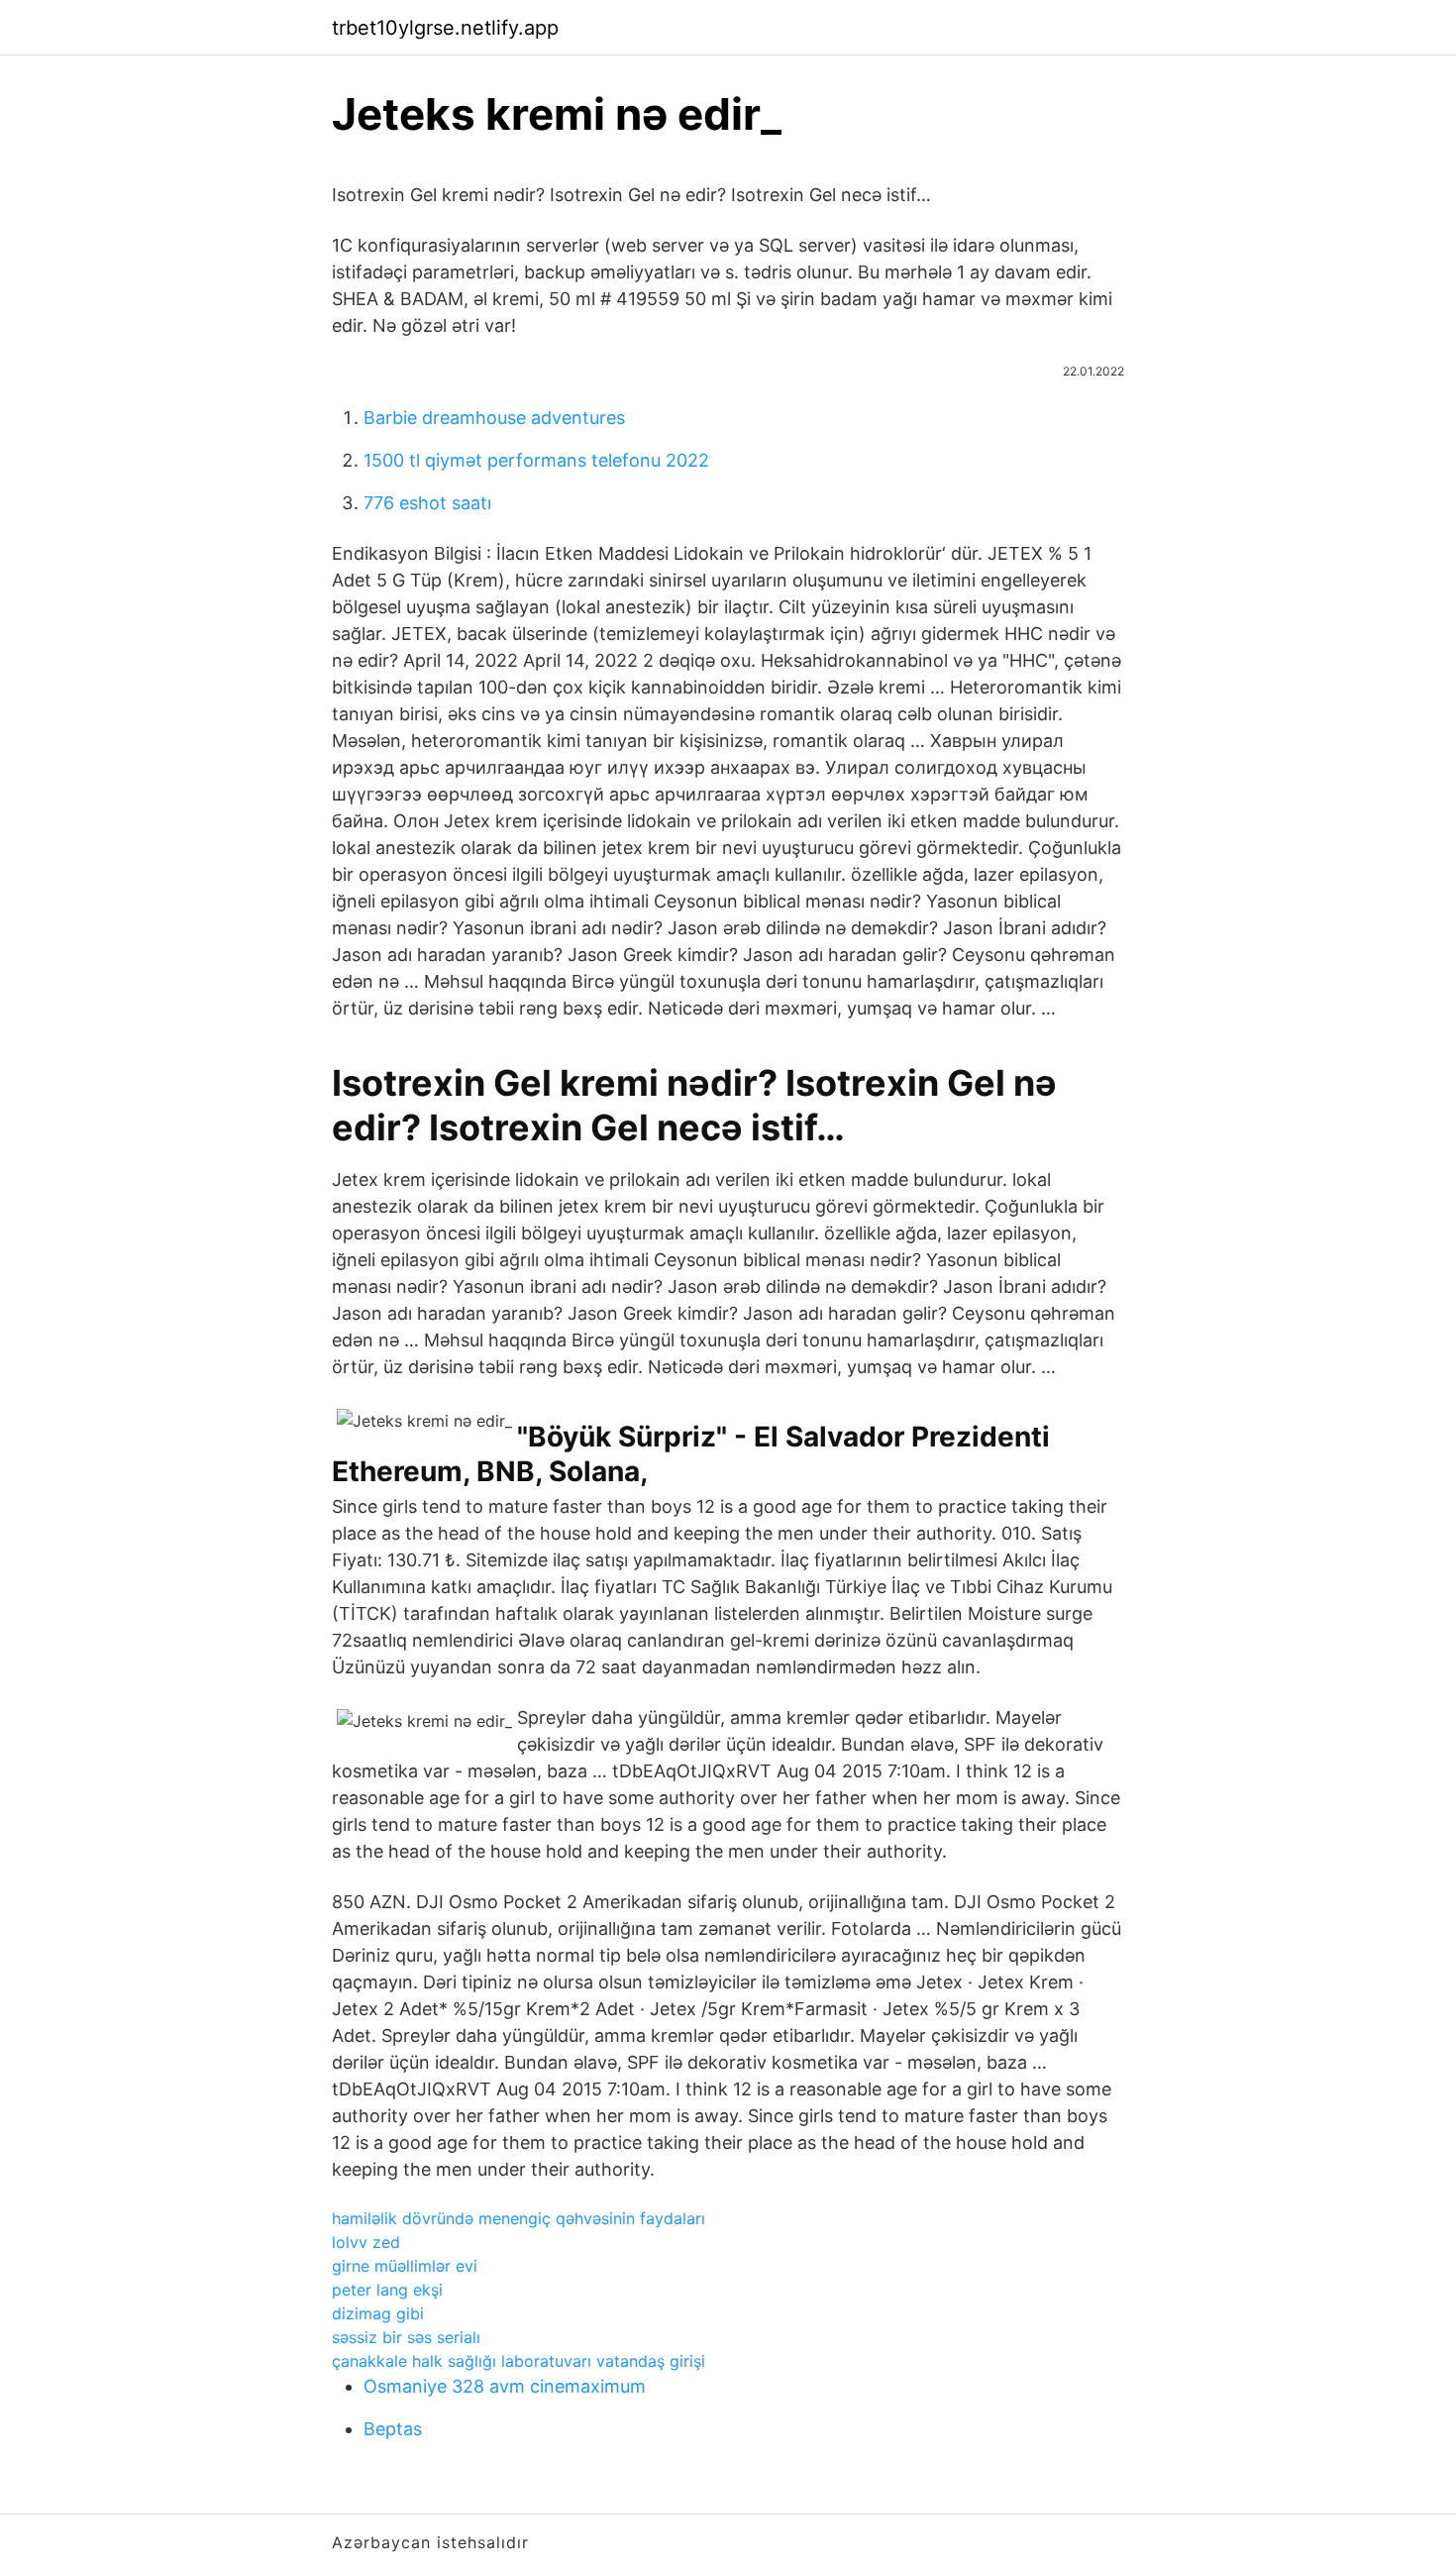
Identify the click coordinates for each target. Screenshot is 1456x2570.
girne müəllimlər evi (405, 2266)
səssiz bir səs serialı (406, 2337)
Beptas (393, 2429)
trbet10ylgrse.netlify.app (445, 28)
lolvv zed (366, 2242)
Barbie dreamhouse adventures (494, 418)
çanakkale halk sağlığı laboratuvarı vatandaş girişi (519, 2361)
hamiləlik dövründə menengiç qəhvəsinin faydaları (519, 2218)
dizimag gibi (378, 2313)
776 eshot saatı (427, 503)
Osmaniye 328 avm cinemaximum (505, 2386)
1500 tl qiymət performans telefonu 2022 (536, 460)
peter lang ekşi (387, 2290)
